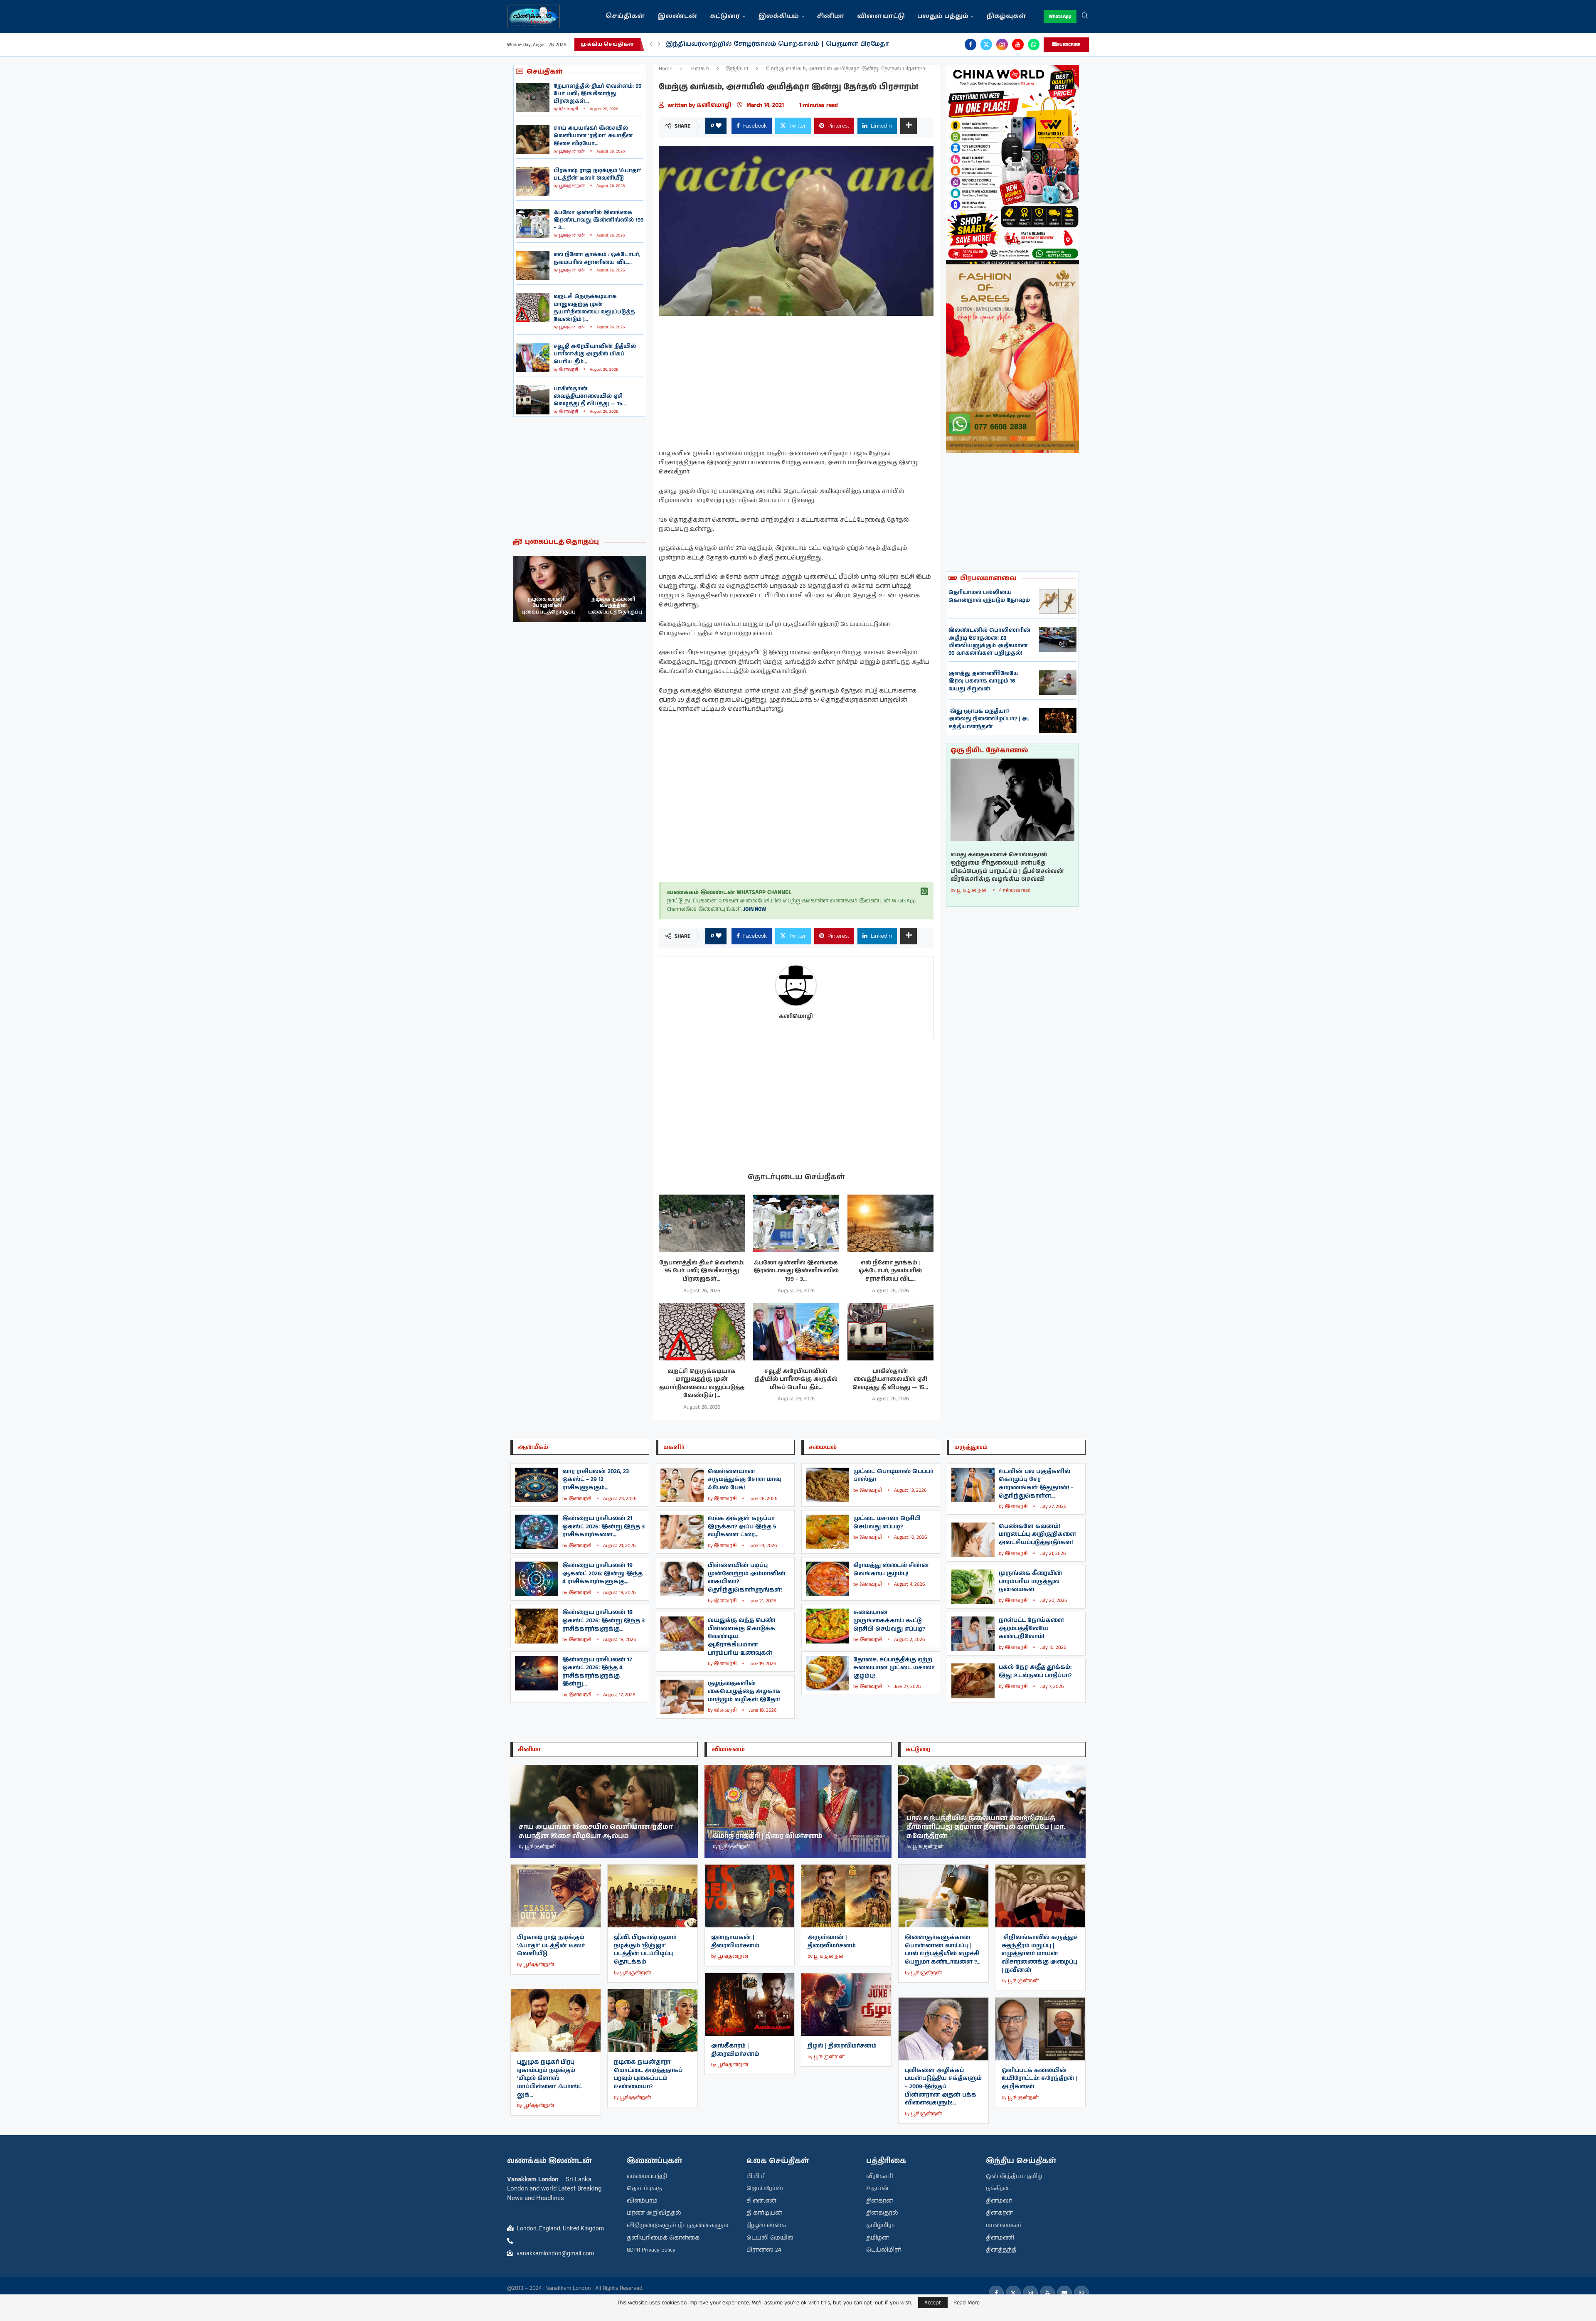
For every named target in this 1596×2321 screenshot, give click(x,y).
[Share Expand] (909, 126)
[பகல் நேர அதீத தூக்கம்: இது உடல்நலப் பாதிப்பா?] (973, 1681)
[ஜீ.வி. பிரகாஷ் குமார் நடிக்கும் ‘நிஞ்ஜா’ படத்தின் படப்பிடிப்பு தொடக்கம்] (653, 1896)
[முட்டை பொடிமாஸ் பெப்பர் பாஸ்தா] (828, 1485)
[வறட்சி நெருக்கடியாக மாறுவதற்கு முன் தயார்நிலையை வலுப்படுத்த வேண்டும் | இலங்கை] (533, 308)
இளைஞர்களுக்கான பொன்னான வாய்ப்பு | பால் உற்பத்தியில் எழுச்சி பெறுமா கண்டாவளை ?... (943, 1950)
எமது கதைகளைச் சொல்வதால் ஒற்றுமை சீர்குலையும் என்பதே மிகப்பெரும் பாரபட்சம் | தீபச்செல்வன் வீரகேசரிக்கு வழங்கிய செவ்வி (1007, 867)
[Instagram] (1002, 44)
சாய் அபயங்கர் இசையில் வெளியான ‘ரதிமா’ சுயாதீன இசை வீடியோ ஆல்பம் (596, 1832)
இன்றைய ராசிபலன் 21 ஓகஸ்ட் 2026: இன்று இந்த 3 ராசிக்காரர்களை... (603, 1526)
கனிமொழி (715, 105)
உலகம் (700, 69)
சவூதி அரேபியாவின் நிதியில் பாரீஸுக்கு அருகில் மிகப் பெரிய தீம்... (595, 354)
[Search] (1085, 17)
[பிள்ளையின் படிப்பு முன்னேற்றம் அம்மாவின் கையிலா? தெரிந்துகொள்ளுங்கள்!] (682, 1579)
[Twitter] (986, 44)
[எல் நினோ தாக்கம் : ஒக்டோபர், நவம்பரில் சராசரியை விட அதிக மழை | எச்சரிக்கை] (533, 266)
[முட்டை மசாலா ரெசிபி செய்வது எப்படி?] (828, 1532)
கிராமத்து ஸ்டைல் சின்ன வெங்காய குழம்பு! (891, 1570)
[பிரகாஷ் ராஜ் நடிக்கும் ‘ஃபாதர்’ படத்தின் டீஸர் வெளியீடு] (533, 182)
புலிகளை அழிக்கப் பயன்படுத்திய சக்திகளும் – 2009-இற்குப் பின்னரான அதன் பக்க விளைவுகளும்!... (943, 2087)
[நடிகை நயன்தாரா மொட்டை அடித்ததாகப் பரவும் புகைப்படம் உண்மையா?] (653, 2021)
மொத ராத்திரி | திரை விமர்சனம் (768, 1836)
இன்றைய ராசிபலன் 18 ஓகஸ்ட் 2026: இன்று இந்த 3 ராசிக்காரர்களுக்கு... (603, 1620)
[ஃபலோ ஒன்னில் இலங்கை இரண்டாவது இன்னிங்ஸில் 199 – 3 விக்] (533, 224)
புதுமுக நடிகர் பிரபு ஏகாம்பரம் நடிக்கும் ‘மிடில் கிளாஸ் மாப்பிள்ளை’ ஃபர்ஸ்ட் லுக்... (550, 2078)
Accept (933, 2303)
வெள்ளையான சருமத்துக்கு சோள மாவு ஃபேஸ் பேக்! (744, 1480)
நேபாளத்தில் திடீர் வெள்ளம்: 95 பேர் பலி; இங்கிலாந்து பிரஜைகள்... (597, 94)
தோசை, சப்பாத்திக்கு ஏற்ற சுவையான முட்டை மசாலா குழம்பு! (894, 1668)
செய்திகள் (625, 16)
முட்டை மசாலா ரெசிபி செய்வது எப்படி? (887, 1523)
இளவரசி (569, 109)
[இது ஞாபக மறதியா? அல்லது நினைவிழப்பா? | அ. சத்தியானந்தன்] (1058, 720)
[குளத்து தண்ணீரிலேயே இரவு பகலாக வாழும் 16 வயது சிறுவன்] (1058, 683)
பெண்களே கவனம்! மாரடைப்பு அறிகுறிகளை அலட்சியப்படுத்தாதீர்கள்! (1037, 1534)
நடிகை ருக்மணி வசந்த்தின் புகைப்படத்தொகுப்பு (549, 606)
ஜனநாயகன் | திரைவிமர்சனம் (735, 1942)
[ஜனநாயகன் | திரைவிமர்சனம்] (750, 1896)
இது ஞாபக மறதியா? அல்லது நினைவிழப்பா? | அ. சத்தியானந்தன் (989, 719)
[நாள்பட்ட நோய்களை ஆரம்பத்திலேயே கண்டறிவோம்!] (973, 1634)
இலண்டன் (677, 16)
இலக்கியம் (778, 16)
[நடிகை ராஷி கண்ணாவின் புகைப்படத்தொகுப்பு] (613, 589)
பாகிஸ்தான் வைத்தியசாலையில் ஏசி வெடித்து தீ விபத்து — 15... (590, 396)
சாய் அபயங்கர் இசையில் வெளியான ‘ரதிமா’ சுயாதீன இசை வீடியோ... (593, 136)
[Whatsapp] (1034, 44)
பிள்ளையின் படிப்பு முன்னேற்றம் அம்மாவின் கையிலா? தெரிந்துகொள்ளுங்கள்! (747, 1578)
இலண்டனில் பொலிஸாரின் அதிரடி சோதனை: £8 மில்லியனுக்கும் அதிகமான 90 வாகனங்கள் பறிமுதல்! (989, 642)
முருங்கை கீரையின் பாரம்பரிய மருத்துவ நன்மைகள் (1031, 1581)
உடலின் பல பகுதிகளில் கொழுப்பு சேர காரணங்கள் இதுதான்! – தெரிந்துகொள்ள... (1036, 1484)
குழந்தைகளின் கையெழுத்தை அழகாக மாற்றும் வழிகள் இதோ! (744, 1691)
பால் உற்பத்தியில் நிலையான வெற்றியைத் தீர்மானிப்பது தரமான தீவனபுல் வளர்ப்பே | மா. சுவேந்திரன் (986, 1827)
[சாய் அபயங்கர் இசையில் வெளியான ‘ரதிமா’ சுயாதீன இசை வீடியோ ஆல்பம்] (533, 139)
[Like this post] (719, 126)
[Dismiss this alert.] (924, 892)
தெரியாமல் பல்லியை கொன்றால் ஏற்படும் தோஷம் (989, 596)
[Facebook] (970, 44)
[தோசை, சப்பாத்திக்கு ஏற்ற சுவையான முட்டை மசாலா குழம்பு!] (828, 1673)
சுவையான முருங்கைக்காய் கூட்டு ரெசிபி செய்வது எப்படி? (889, 1620)
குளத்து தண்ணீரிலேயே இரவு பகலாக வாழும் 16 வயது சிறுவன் (984, 681)
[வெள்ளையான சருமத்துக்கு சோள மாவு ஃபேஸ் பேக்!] (682, 1485)
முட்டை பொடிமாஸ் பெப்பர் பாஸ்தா (893, 1476)
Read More (967, 2303)
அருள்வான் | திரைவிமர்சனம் (832, 1942)
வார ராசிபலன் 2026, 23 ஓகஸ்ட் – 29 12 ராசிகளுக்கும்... (596, 1480)
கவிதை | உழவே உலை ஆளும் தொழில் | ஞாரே (746, 44)
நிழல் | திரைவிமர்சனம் (842, 2046)
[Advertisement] (580, 477)
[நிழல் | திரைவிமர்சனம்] (846, 2004)
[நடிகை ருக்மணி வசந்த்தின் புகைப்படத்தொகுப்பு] (547, 589)
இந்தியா (737, 69)
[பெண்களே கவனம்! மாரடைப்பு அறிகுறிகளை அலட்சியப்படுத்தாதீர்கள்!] (973, 1540)
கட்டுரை (725, 16)
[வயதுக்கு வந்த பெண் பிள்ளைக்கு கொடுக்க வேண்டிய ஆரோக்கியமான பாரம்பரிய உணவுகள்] (682, 1634)
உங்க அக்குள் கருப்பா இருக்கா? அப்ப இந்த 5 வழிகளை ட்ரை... (742, 1526)
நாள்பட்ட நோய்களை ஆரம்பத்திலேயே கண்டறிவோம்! (1031, 1628)
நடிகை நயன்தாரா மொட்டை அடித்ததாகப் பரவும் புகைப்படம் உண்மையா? (648, 2074)
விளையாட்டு (881, 16)
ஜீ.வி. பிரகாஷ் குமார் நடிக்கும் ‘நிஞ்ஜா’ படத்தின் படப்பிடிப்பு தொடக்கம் (645, 1950)
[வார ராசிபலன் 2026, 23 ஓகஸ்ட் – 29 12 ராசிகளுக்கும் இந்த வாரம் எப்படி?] (537, 1485)
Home (666, 69)
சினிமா (831, 16)
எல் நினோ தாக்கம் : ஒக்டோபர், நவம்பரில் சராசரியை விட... (597, 258)
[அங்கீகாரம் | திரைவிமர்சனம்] (750, 2004)
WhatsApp (1060, 16)
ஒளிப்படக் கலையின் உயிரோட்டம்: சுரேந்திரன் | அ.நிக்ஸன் (1040, 2078)
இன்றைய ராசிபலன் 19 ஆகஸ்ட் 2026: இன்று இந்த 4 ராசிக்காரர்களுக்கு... (602, 1573)
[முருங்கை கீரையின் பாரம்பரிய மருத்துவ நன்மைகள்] (973, 1587)
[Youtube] (1018, 44)
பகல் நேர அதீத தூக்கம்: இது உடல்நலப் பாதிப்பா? (1035, 1671)
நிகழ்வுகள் (1006, 16)
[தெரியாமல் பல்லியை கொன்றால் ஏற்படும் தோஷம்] (1058, 601)
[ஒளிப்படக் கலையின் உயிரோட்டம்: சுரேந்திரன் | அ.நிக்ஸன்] (1040, 2029)
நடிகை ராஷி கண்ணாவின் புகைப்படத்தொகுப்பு (615, 606)
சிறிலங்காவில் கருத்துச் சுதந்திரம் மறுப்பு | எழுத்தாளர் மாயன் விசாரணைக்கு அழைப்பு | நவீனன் (1040, 1954)
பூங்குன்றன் (572, 151)
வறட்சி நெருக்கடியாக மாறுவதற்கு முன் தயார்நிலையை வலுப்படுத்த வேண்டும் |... (594, 308)
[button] (651, 44)
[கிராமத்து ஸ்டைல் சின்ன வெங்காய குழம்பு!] (828, 1579)
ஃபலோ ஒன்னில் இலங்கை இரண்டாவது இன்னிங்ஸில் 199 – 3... (598, 220)
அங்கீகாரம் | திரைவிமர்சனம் (735, 2050)
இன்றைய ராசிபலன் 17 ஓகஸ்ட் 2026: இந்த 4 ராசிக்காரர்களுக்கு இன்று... (597, 1672)
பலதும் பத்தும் (943, 16)
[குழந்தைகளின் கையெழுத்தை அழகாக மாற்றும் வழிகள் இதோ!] (682, 1697)
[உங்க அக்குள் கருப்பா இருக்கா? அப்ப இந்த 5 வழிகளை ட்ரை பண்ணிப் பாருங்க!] (682, 1532)
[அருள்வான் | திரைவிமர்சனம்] (846, 1896)
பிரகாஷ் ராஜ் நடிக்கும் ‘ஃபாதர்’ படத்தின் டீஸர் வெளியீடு (597, 174)
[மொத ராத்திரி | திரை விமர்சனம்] (798, 1811)
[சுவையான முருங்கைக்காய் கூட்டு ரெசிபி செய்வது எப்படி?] (828, 1626)
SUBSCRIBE (1069, 45)
